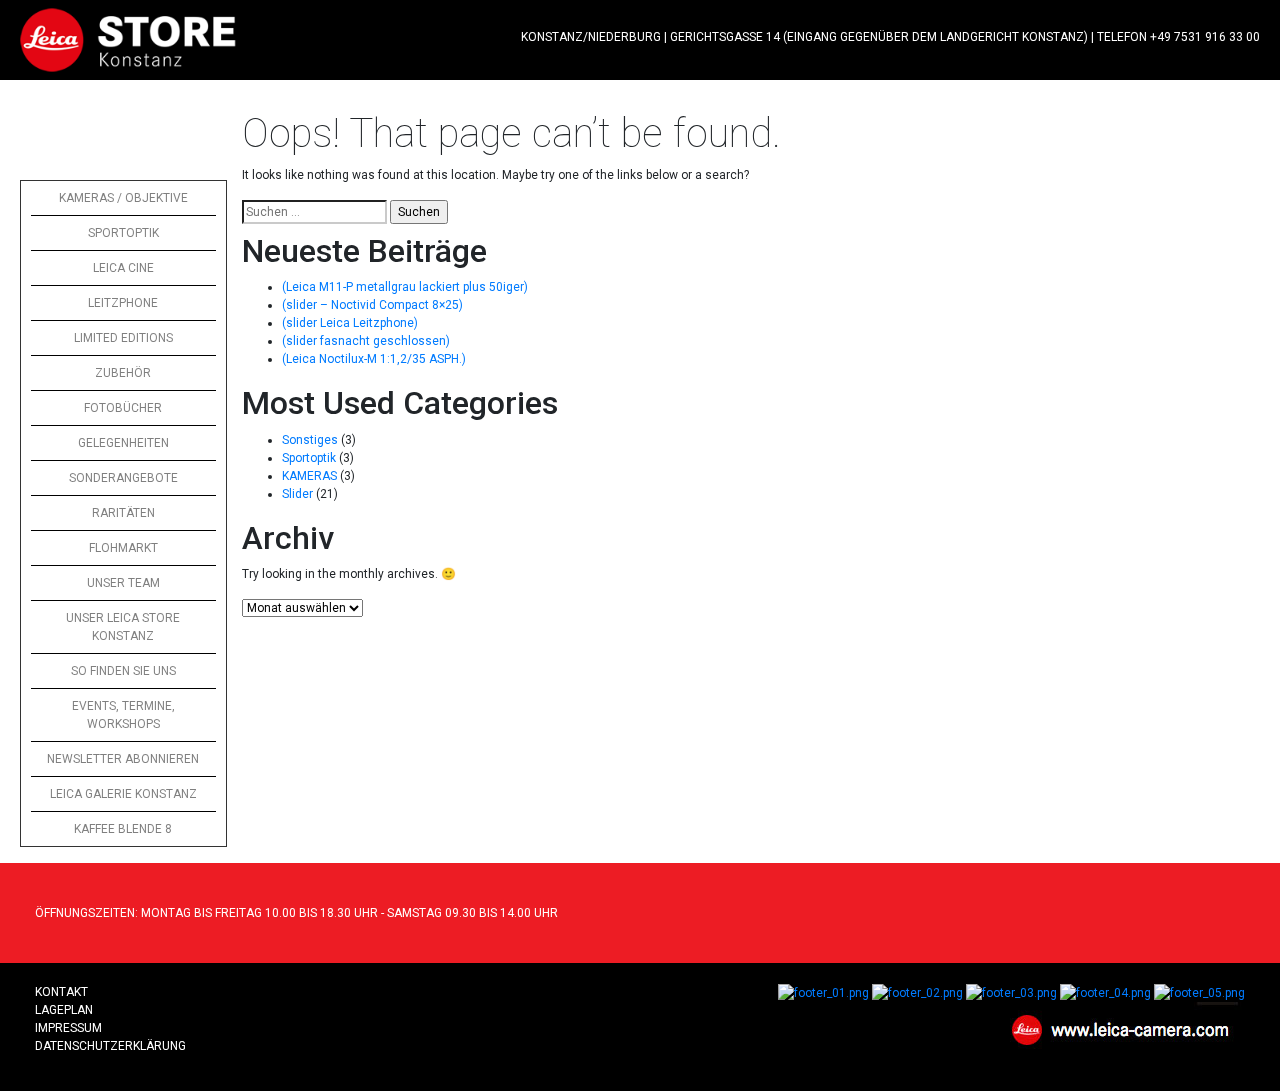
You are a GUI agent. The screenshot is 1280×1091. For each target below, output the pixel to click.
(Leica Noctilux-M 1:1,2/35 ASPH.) (374, 359)
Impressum (68, 1028)
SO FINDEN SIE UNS (123, 671)
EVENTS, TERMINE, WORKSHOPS (123, 715)
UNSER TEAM (123, 583)
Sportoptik (309, 458)
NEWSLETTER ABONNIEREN (123, 759)
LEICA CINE (123, 268)
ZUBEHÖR (123, 373)
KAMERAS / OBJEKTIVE (123, 198)
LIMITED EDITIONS (123, 338)
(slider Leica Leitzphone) (350, 323)
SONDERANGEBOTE (123, 478)
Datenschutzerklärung (110, 1046)
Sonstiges (310, 440)
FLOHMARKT (123, 548)
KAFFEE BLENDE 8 (123, 829)
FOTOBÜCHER (123, 408)
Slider (297, 494)
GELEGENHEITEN (123, 443)
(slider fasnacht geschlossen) (366, 341)
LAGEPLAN (64, 1010)
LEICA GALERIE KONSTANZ (123, 794)
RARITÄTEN (123, 513)
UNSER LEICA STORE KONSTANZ (123, 627)
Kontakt (61, 992)
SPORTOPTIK (123, 233)
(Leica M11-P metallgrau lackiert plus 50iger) (405, 287)
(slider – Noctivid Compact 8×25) (372, 305)
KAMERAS (309, 476)
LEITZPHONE (123, 303)
